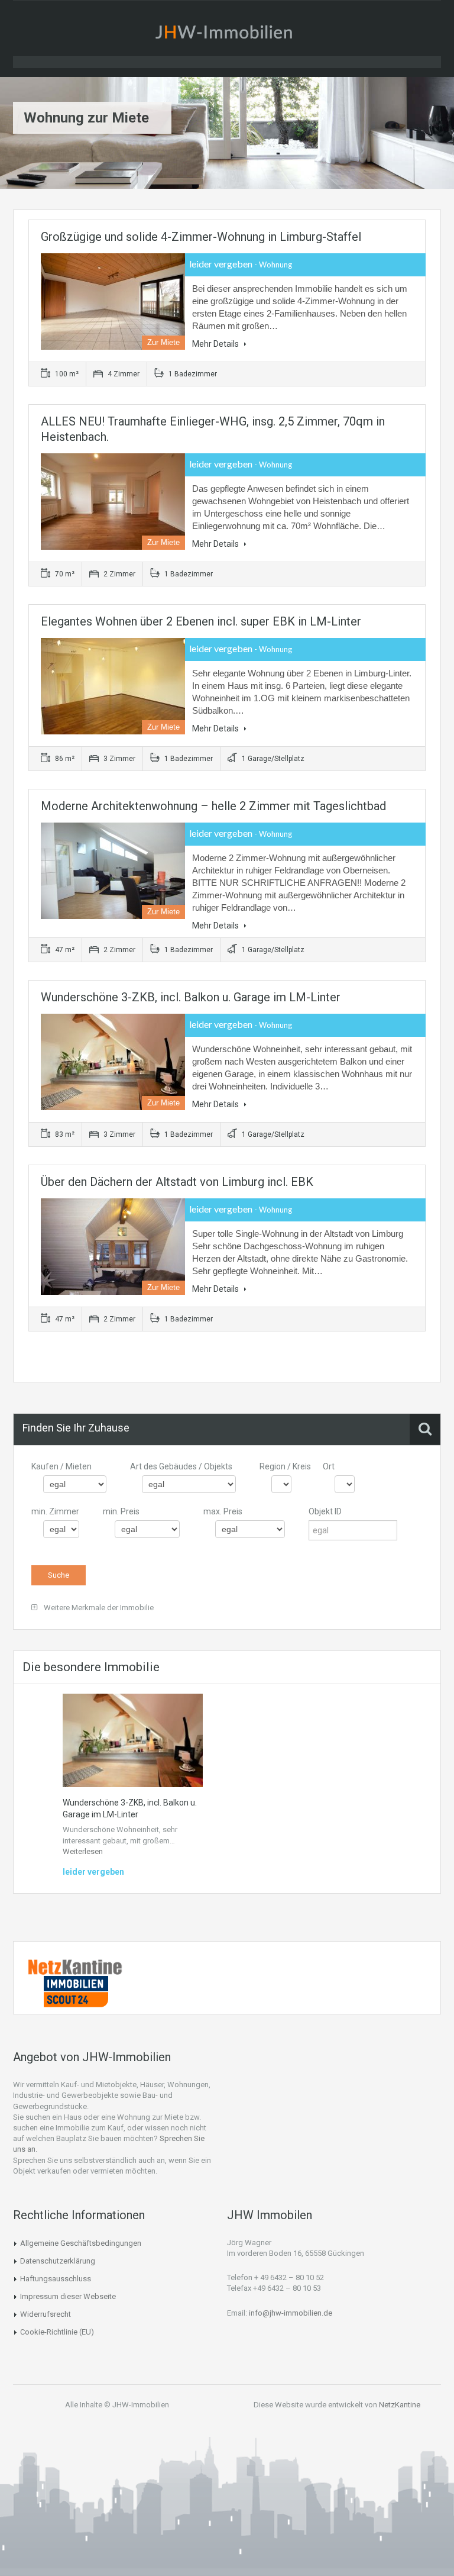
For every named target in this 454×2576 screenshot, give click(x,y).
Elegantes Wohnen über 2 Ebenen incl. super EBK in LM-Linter (201, 621)
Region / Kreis (285, 1466)
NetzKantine (400, 2405)
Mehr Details (216, 344)
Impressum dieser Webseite (68, 2296)
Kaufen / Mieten (61, 1466)
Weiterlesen (83, 1851)
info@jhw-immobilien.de (291, 2313)
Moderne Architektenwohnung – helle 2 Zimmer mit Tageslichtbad (213, 806)
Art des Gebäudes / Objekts (181, 1466)
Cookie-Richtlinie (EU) (57, 2332)
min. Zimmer (55, 1511)
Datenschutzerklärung (58, 2261)
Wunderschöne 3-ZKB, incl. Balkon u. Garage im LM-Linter (191, 997)
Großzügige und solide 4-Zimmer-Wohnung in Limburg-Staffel (201, 237)
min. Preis (121, 1511)
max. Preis (223, 1511)
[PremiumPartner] (76, 1991)
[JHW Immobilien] (227, 34)
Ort (329, 1466)
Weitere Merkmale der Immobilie (98, 1608)
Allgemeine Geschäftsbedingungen (81, 2243)
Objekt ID (325, 1511)
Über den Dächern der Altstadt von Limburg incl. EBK (177, 1182)
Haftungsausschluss (56, 2279)
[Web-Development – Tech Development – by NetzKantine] (76, 1966)
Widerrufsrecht (46, 2314)
